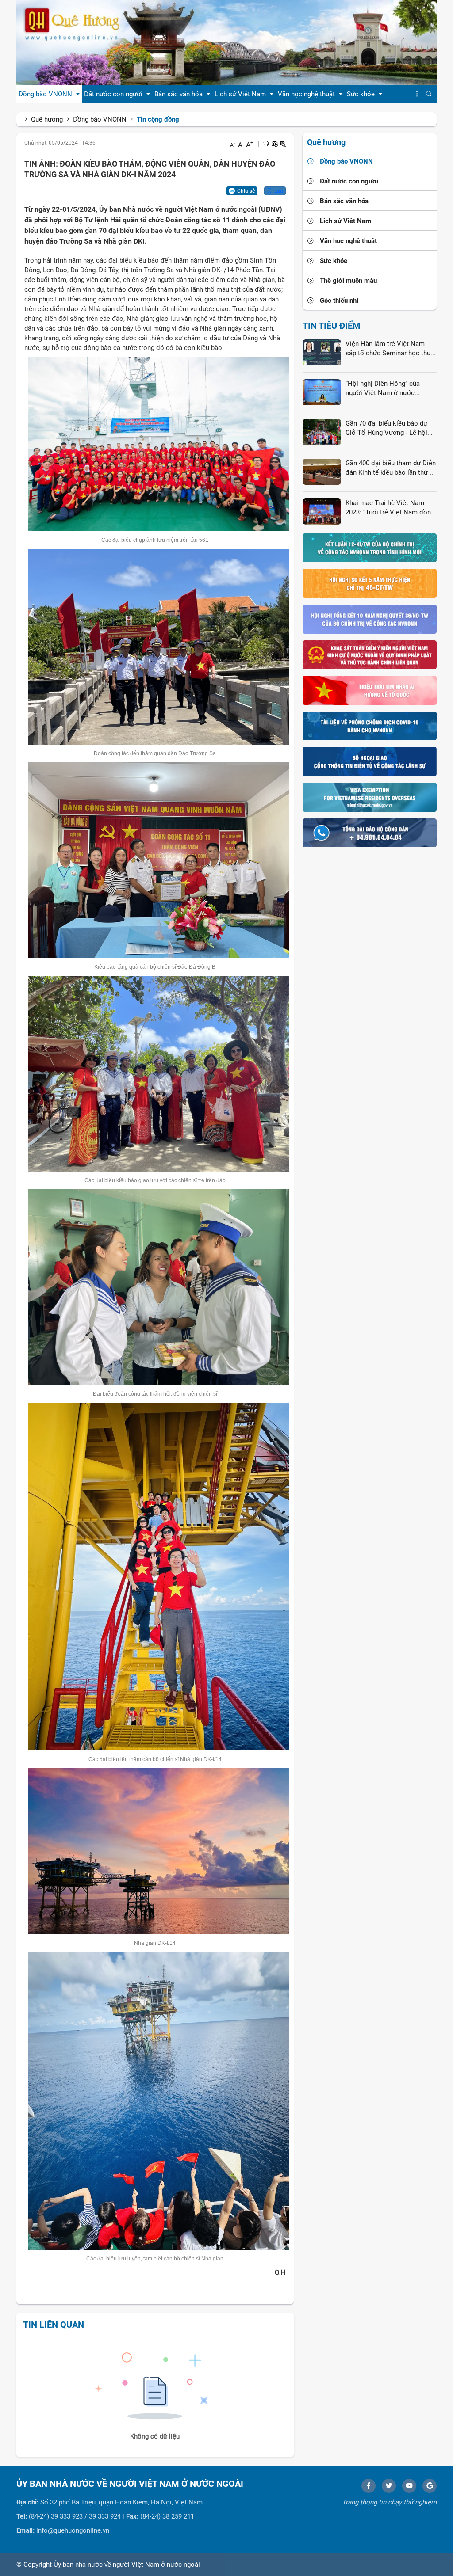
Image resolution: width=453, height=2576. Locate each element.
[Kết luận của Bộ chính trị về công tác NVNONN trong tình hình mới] (370, 548)
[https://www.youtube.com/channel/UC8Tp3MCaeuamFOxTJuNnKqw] (409, 2486)
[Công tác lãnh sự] (370, 761)
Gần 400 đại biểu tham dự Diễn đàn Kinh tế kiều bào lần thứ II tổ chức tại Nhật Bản (391, 468)
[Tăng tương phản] (274, 144)
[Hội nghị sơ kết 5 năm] (370, 583)
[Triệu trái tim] (370, 690)
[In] (266, 144)
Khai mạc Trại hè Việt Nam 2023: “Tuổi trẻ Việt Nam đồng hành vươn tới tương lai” (390, 508)
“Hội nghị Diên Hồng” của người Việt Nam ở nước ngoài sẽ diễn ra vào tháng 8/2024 (384, 389)
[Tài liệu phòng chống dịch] (370, 726)
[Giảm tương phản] (283, 144)
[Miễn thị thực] (370, 797)
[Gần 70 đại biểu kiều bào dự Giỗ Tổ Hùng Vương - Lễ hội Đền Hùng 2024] (322, 431)
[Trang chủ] (226, 42)
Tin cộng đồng (158, 119)
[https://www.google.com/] (430, 2486)
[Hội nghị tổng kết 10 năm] (370, 619)
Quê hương (47, 119)
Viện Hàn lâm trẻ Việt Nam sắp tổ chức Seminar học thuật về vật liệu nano (391, 349)
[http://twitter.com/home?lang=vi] (389, 2486)
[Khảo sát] (370, 654)
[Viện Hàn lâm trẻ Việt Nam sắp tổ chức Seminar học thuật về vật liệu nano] (322, 352)
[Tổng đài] (370, 832)
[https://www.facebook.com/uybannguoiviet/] (369, 2486)
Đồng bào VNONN (100, 119)
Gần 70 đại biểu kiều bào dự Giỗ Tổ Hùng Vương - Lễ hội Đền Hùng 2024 (386, 429)
